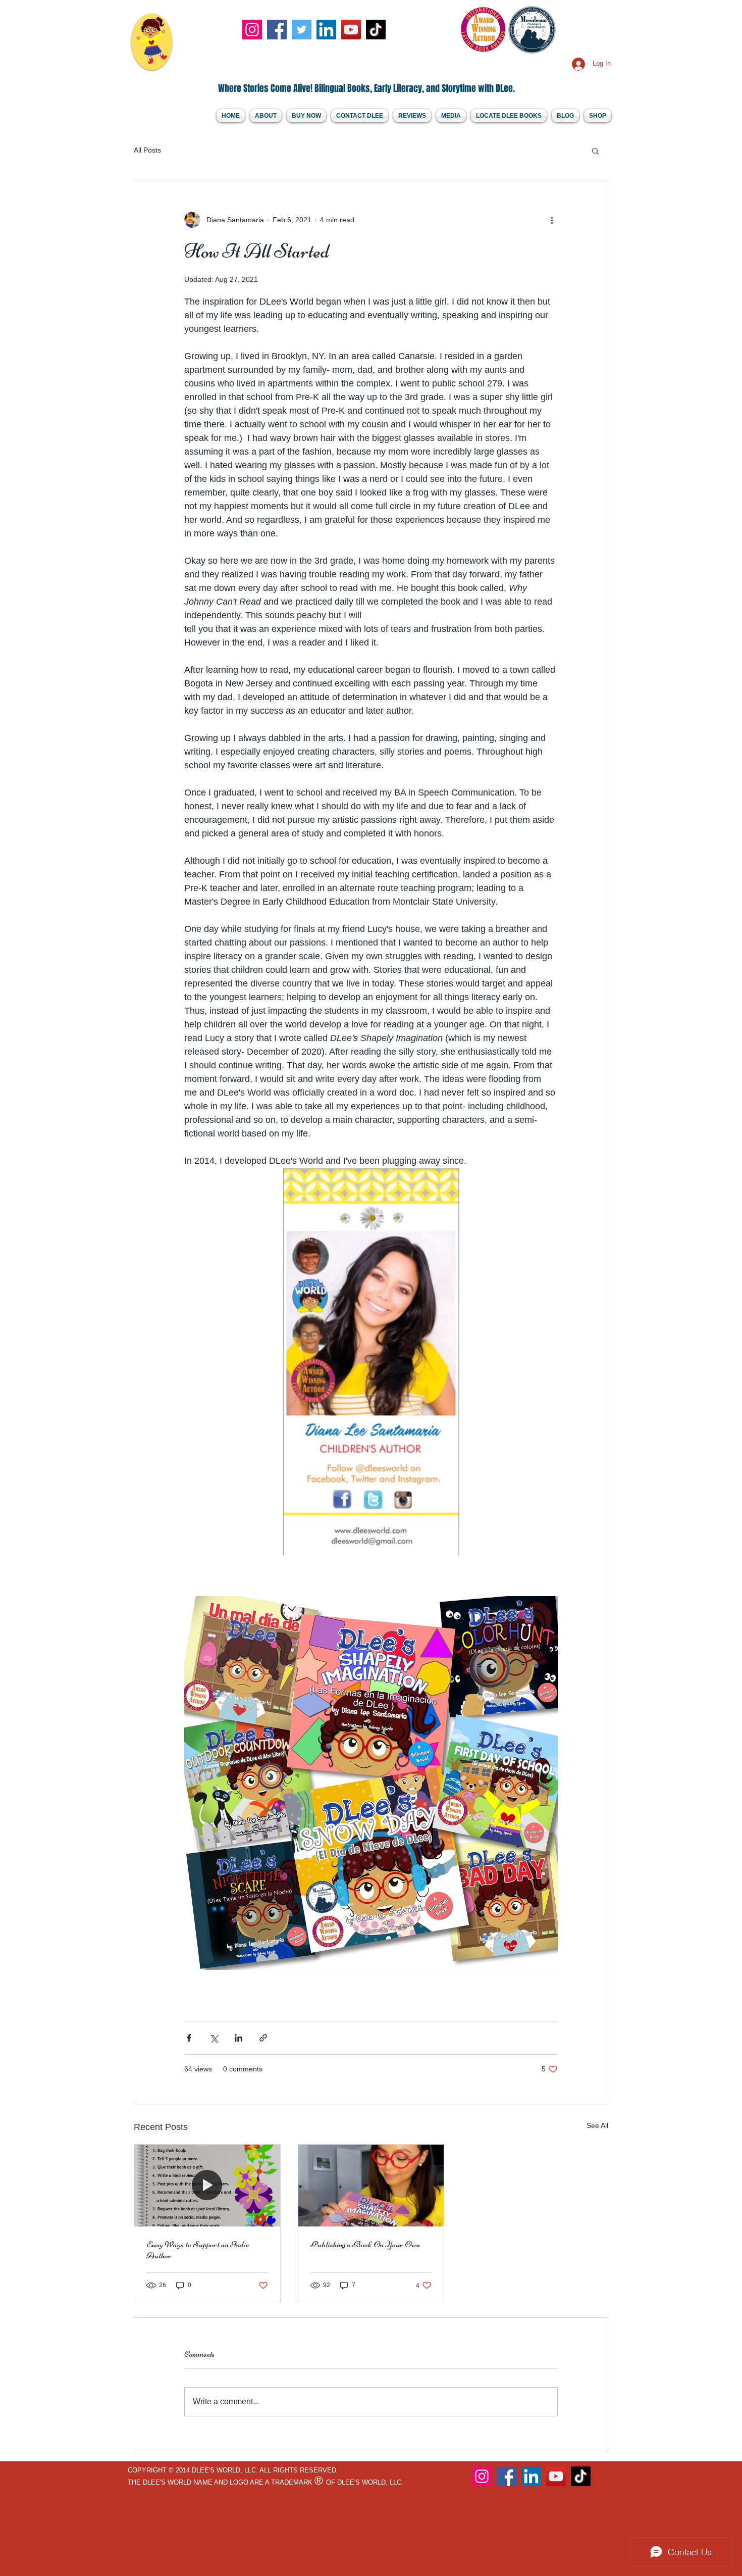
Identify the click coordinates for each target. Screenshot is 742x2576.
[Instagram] (252, 30)
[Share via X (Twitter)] (214, 2038)
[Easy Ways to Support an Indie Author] (207, 2186)
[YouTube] (351, 30)
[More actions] (552, 220)
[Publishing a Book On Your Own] (371, 2186)
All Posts (147, 150)
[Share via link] (263, 2038)
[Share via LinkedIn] (238, 2038)
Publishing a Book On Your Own (365, 2244)
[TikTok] (376, 30)
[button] (595, 151)
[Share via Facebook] (189, 2038)
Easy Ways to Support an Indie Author (198, 2250)
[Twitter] (302, 30)
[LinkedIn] (326, 30)
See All (597, 2125)
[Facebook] (277, 30)
